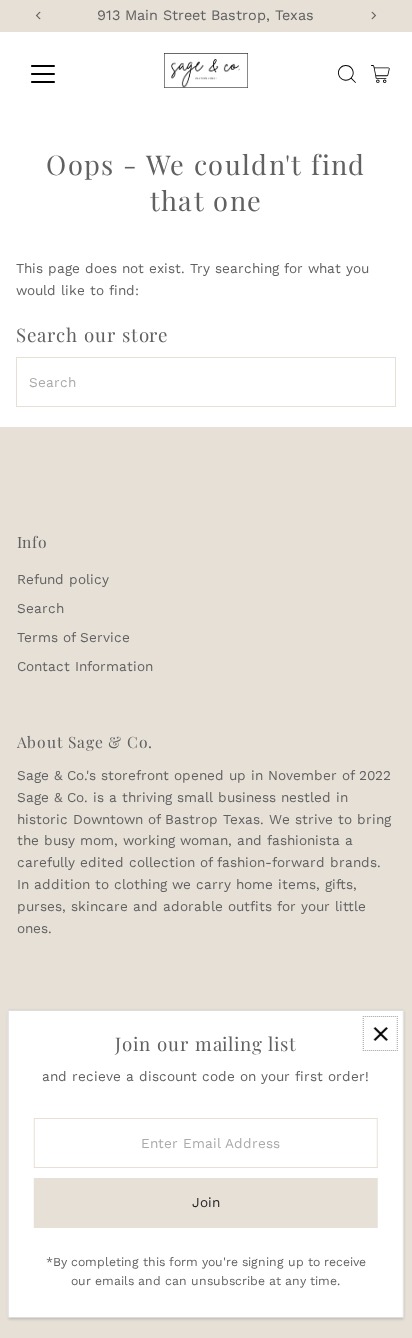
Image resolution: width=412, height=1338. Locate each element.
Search (40, 608)
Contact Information (85, 666)
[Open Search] (347, 74)
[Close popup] (380, 1033)
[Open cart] (380, 74)
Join (206, 1202)
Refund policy (63, 579)
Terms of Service (73, 637)
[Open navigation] (61, 74)
